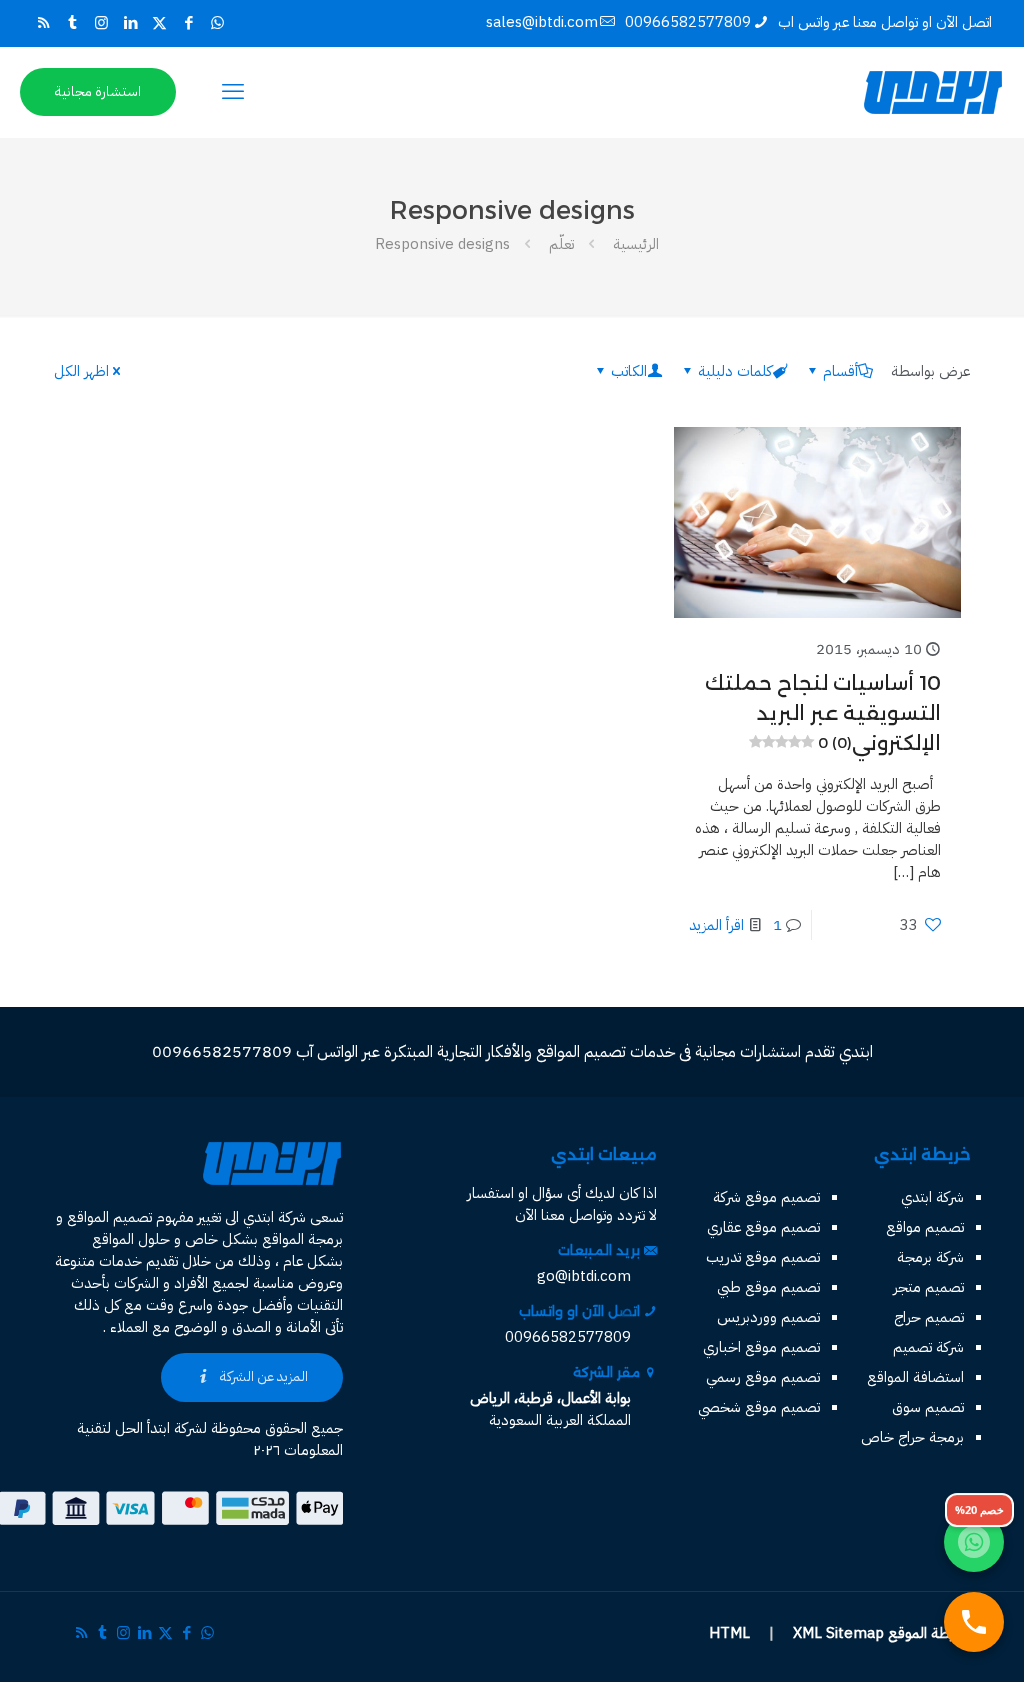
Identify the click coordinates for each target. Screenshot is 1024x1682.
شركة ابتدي (932, 1197)
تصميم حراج (929, 1317)
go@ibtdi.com (584, 1276)
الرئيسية (636, 244)
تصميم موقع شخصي (759, 1407)
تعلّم (561, 244)
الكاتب (629, 371)
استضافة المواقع (915, 1377)
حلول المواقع (131, 1239)
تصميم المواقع (109, 1217)
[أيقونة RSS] (43, 23)
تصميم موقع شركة (766, 1197)
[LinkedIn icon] (130, 23)
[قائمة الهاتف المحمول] (233, 92)
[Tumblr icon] (72, 23)
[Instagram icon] (101, 23)
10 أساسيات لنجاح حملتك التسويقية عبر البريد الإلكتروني (823, 713)
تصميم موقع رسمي (763, 1377)
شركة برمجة (930, 1257)
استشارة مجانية (98, 91)
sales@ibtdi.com (542, 22)
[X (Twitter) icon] (159, 23)
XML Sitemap (838, 1633)
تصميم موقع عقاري (763, 1227)
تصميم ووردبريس (768, 1317)
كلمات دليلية (735, 371)
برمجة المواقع (302, 1239)
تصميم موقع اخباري (761, 1347)
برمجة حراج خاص (912, 1437)
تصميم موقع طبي (768, 1287)
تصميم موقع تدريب (763, 1257)
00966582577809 (688, 22)
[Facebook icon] (188, 23)
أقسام (840, 371)
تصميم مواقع (925, 1227)
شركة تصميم (928, 1347)
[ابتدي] (933, 92)
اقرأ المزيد (716, 925)
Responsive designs (442, 244)
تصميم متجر (928, 1287)
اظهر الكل (81, 371)
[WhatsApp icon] (217, 23)
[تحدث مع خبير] (974, 1622)
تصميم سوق (928, 1407)
